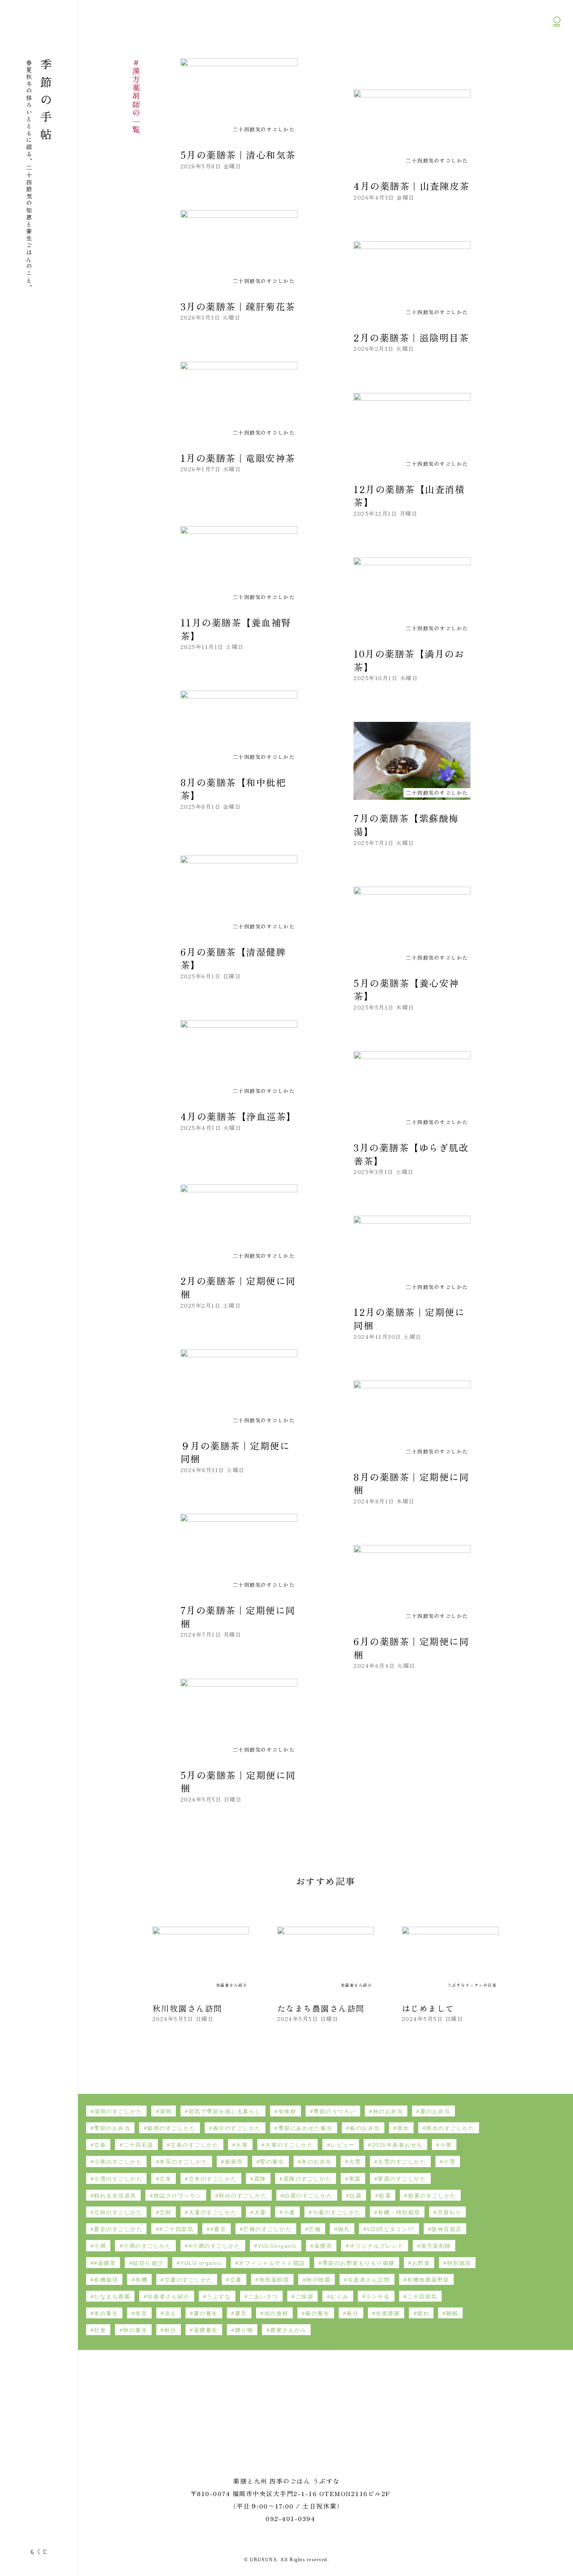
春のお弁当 (365, 2128)
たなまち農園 (112, 2297)
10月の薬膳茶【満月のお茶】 (409, 660)
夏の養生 (206, 2313)
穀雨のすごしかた (172, 2128)
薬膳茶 (323, 2246)
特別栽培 (459, 2263)
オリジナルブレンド (377, 2246)
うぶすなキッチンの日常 (472, 1985)
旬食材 (287, 2111)
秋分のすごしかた (243, 2196)
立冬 (165, 2179)
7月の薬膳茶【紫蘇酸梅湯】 (406, 825)
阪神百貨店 (447, 2229)
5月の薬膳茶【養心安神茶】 (406, 989)
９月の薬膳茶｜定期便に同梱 (235, 1452)
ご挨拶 (305, 2297)
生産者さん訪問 (369, 2280)
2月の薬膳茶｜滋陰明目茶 (411, 337)
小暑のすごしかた (337, 2212)
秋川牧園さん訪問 (187, 2008)
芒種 (315, 2229)
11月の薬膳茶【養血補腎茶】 (236, 629)
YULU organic (201, 2263)
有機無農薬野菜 (428, 2280)
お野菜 (421, 2263)
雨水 (403, 2128)
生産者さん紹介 (232, 1985)
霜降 (260, 2179)
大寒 (242, 2145)
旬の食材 (276, 2313)
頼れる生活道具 (115, 2196)
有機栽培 (106, 2280)
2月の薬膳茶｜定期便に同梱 (238, 1287)
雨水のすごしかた (450, 2128)
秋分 (171, 2330)
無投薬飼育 (274, 2280)
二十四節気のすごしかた (8, 824)
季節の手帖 (46, 102)
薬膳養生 (206, 2330)
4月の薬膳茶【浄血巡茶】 (238, 1116)
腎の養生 (272, 2162)
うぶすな (219, 2297)
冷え (171, 2313)
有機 (141, 2280)
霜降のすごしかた (308, 2179)
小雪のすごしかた (118, 2179)
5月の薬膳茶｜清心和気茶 (238, 155)
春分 (353, 2313)
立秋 (165, 2212)
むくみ (340, 2297)
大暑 (260, 2212)
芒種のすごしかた (267, 2229)
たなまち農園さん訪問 (321, 2008)
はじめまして (428, 2008)
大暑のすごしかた (213, 2212)
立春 (100, 2145)
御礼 (344, 2229)
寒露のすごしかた (402, 2179)
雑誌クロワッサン (178, 2196)
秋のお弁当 (388, 2111)
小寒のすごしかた (118, 2162)
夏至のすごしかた (118, 2229)
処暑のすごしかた (432, 2196)
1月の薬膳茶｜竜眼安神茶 (238, 458)
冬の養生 (106, 2313)
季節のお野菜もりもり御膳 (359, 2263)
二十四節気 (422, 2297)
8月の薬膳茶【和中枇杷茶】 (233, 789)
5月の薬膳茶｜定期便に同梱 (238, 1781)
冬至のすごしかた (184, 2162)
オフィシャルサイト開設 (272, 2263)
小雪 (449, 2162)
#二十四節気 (176, 2229)
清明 (165, 2111)
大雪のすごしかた (402, 2162)
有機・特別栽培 (399, 2212)
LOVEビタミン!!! (391, 2229)
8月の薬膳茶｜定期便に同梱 (411, 1483)
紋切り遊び (148, 2263)
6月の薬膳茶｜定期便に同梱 (411, 1648)
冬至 (141, 2313)
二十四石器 (138, 2145)
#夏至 (218, 2229)
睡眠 (452, 2313)
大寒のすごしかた (289, 2145)
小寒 (446, 2145)
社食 (100, 2330)
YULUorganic (277, 2246)
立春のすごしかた (195, 2145)
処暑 (385, 2196)
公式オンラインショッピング (557, 43)
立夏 (236, 2280)
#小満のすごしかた (215, 2246)
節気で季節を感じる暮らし (225, 2111)
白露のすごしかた (308, 2196)
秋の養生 (135, 2330)
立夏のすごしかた (189, 2280)
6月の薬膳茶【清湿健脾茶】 (233, 958)
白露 (356, 2196)
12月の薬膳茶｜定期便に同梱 (409, 1318)
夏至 (241, 2313)
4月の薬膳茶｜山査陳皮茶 (411, 186)
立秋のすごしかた (118, 2212)
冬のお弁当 (317, 2162)
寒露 (355, 2179)
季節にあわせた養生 (306, 2128)
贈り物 (244, 2330)
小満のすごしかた (147, 2246)
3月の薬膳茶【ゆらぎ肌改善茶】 (411, 1154)
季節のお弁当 (112, 2128)
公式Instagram (557, 63)
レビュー (343, 2145)
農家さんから (288, 2330)
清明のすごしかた (118, 2111)
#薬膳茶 (105, 2263)
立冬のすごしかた (213, 2179)
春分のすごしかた (237, 2128)
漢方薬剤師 (436, 2246)
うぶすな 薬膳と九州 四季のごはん (37, 25)
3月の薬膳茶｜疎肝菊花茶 (238, 306)
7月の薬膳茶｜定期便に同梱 (238, 1617)
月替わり (449, 2212)
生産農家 (388, 2313)
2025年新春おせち (397, 2145)
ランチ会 (378, 2297)
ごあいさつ (263, 2297)
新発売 (234, 2162)
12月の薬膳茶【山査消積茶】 (409, 496)
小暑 (289, 2212)
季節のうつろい (335, 2111)
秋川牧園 (318, 2280)
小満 (100, 2246)
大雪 (355, 2162)
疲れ (423, 2313)
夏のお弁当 (435, 2111)
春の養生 (317, 2313)
